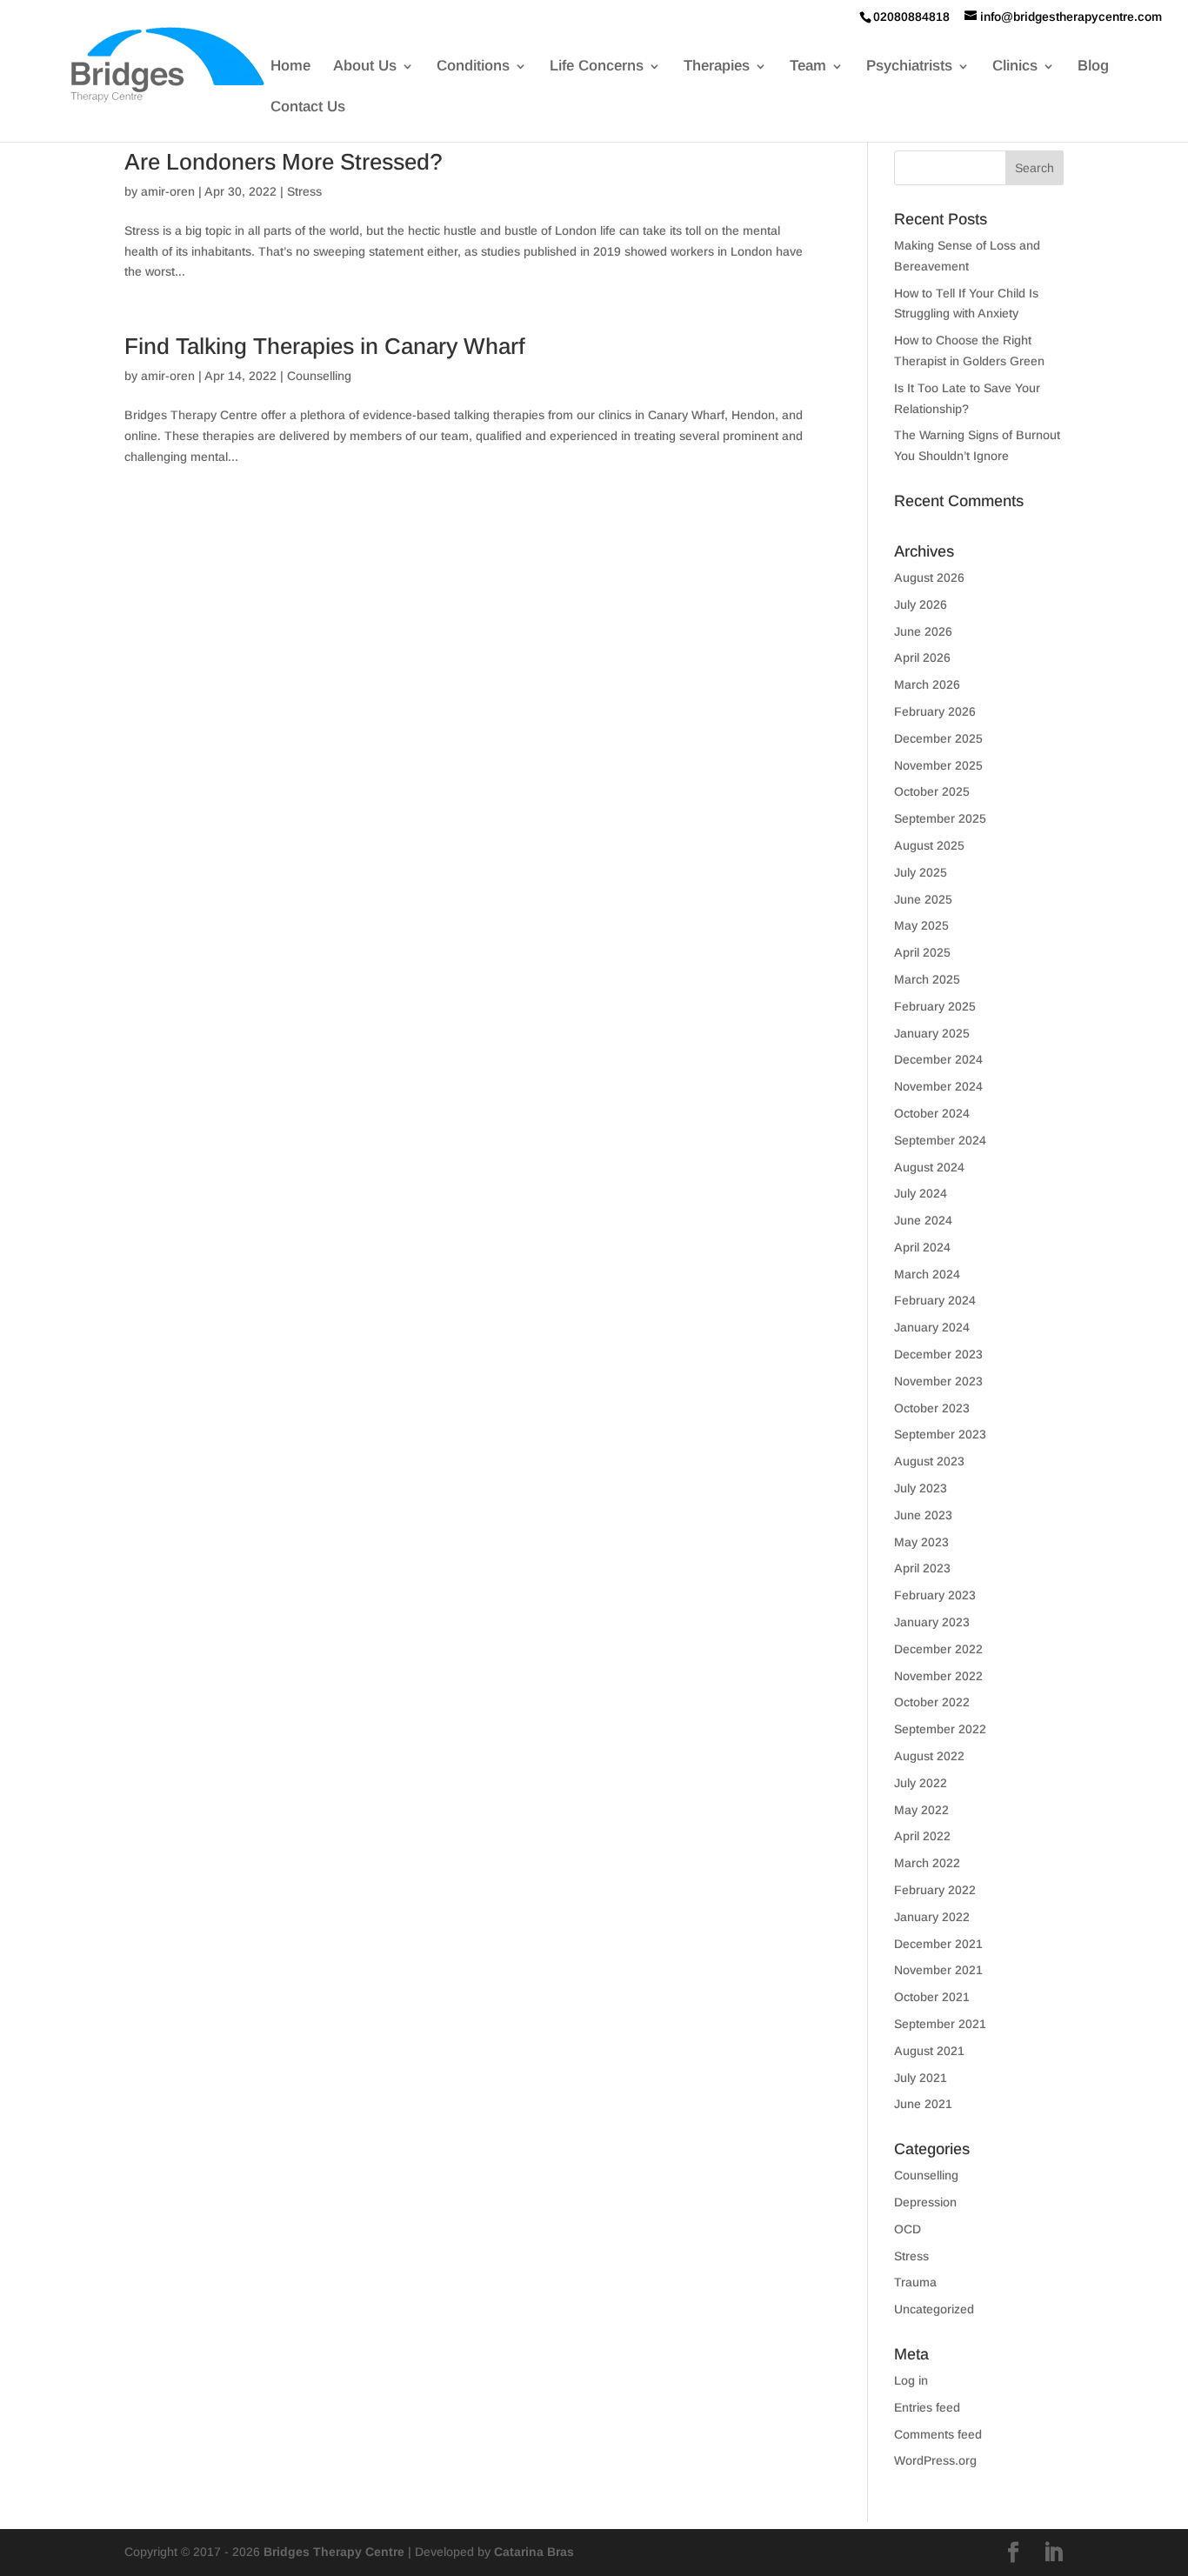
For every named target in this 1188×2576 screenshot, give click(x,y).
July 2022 (921, 1783)
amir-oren (168, 191)
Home (290, 67)
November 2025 (938, 765)
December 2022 (938, 1649)
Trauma (915, 2282)
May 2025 (921, 925)
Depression (925, 2202)
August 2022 (929, 1756)
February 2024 (935, 1300)
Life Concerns (597, 67)
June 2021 (923, 2104)
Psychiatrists (909, 67)
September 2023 (940, 1434)
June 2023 (923, 1515)
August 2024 (929, 1167)
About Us (365, 67)
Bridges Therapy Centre (334, 2552)
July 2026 (921, 604)
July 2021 (921, 2078)
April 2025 (922, 952)
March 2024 (927, 1274)
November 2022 (938, 1676)
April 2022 (922, 1836)
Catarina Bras (534, 2552)
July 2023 (921, 1488)
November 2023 (938, 1381)
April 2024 (922, 1247)
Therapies (717, 67)
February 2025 (935, 1006)
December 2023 (938, 1354)
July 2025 (921, 872)
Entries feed (927, 2407)
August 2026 (929, 577)
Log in (911, 2380)
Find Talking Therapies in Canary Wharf (325, 346)
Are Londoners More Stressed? (284, 162)
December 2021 (938, 1944)
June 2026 (923, 631)
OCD (908, 2229)
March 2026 (927, 684)
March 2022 (927, 1863)
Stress (304, 191)
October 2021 (932, 1997)
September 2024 (940, 1140)
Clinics (1015, 67)
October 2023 (932, 1408)
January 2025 (932, 1033)
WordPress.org (935, 2460)
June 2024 (923, 1220)
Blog (1093, 67)
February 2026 (935, 711)
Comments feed (938, 2434)
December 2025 (938, 738)
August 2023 (929, 1461)
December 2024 (938, 1059)
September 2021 (940, 2024)
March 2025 (927, 979)
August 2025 (929, 845)
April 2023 (922, 1568)
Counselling (319, 376)
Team (808, 67)
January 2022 (932, 1917)
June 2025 (923, 899)
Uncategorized (934, 2309)
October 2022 (932, 1702)
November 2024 (938, 1086)
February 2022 (935, 1890)
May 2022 (921, 1810)
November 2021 (938, 1970)
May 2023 (921, 1542)
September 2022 (940, 1729)
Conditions (473, 67)
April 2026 (922, 657)
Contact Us (308, 108)
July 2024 (921, 1193)
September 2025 (940, 818)
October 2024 (932, 1113)
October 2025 (932, 791)
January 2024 (932, 1327)
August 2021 (929, 2051)
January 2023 (932, 1622)
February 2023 (935, 1595)
